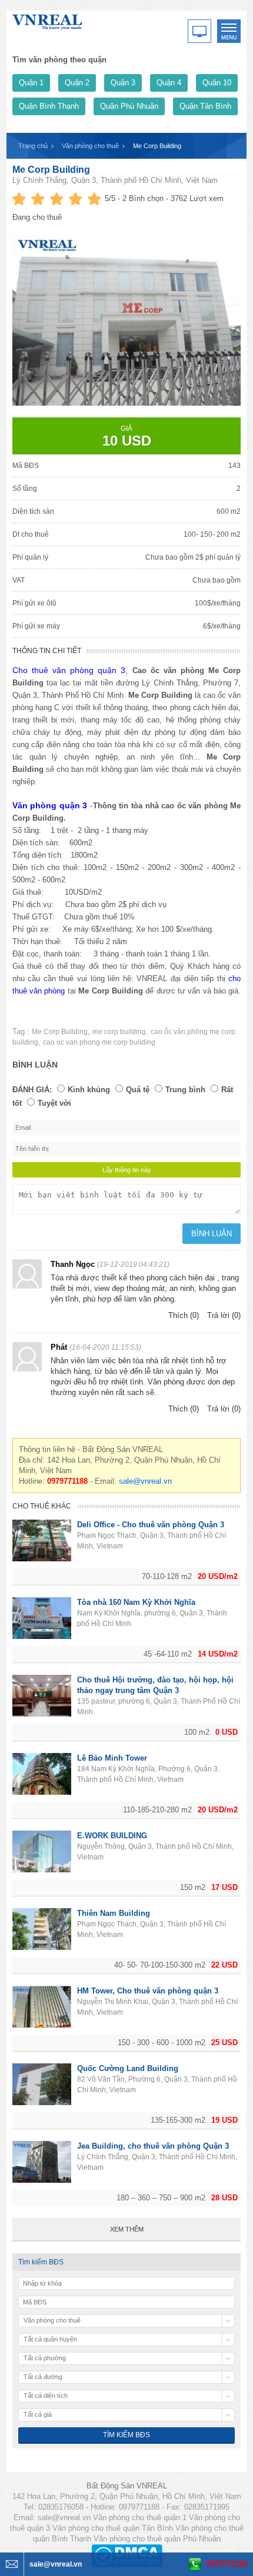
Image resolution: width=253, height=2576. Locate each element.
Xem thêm (127, 2229)
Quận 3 (123, 83)
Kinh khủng (89, 1090)
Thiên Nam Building (114, 1913)
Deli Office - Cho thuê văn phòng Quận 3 (151, 1525)
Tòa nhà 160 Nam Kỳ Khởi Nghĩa (136, 1602)
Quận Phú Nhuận (129, 106)
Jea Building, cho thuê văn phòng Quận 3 (153, 2146)
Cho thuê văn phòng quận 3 (69, 670)
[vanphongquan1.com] (48, 20)
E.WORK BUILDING (112, 1836)
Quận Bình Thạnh (49, 106)
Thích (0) (184, 1315)
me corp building (119, 1032)
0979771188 (227, 2564)
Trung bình (185, 1090)
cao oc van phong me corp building (99, 1042)
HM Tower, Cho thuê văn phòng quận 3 (148, 1991)
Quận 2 (77, 83)
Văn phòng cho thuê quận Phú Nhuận (157, 2539)
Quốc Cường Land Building (128, 2068)
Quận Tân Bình (205, 106)
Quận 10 (217, 83)
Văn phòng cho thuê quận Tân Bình (113, 2528)
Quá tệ (138, 1090)
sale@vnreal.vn (145, 1481)
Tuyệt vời (54, 1103)
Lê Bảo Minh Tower (112, 1758)
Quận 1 (31, 83)
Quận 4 (169, 83)
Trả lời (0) (224, 1315)
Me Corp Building (51, 170)
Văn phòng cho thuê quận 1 (140, 2518)
